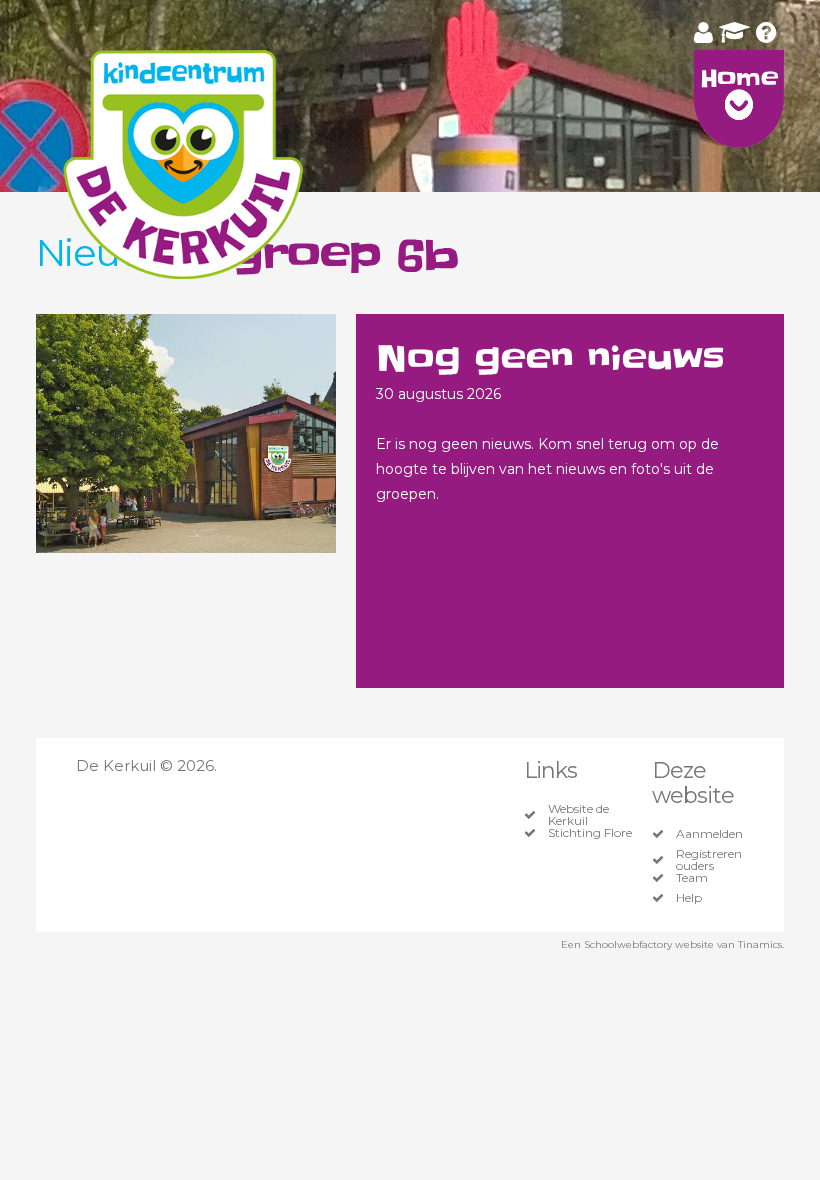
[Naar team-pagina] (734, 32)
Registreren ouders (709, 860)
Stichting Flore (590, 833)
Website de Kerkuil (578, 815)
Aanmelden (709, 834)
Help (689, 898)
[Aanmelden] (703, 32)
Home (739, 78)
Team (692, 878)
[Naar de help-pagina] (766, 32)
